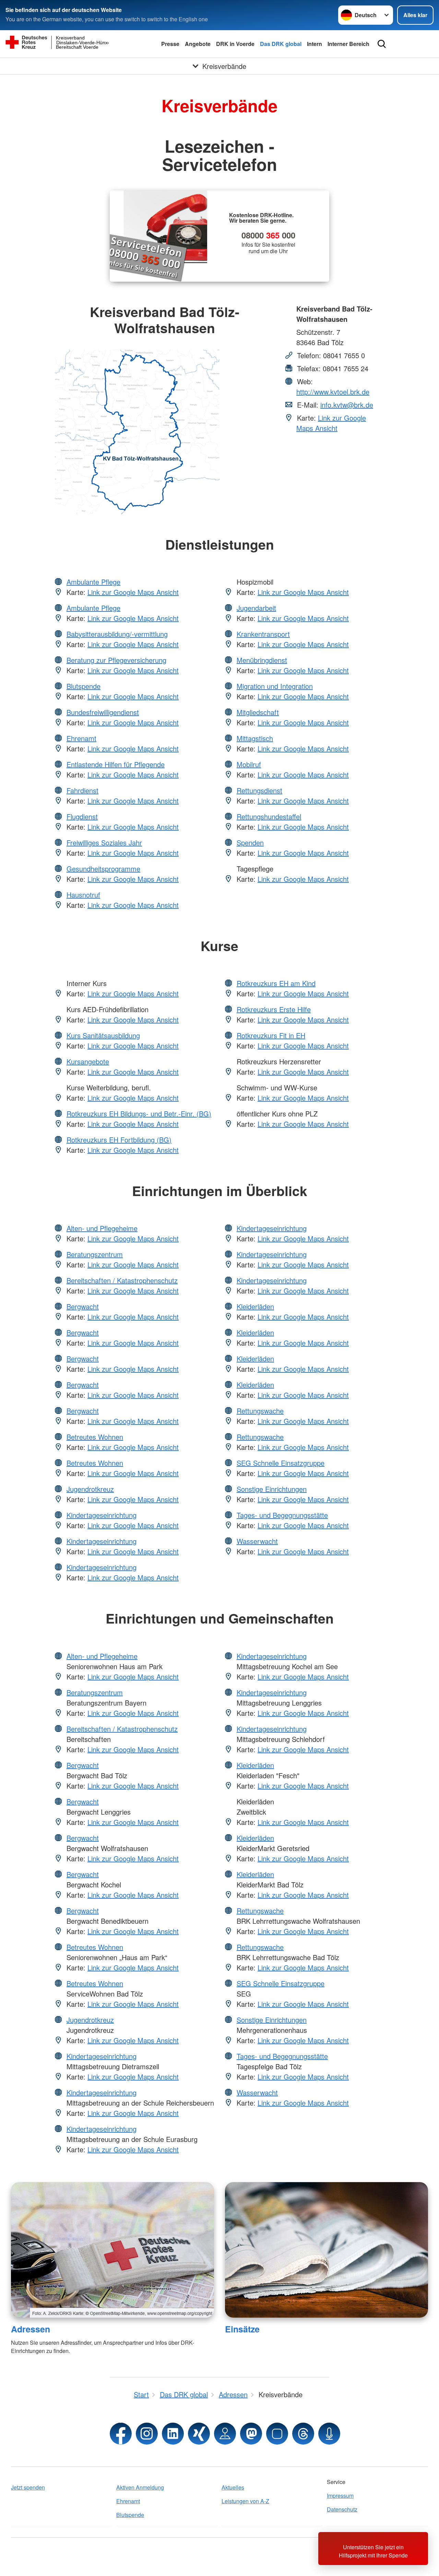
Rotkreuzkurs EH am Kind (276, 983)
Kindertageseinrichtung (102, 1515)
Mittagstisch (255, 738)
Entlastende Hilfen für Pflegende (116, 764)
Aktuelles (233, 2487)
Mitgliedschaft (258, 712)
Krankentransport (263, 634)
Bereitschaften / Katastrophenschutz (122, 1280)
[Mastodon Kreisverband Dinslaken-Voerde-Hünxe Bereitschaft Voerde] (251, 2434)
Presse (170, 44)
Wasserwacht (257, 1541)
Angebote (198, 44)
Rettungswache (260, 1411)
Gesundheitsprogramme (103, 869)
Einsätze (242, 2329)
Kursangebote (88, 1061)
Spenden (250, 842)
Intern (315, 44)
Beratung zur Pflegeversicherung (116, 660)
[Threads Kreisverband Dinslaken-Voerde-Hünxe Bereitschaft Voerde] (303, 2434)
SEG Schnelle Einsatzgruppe (281, 1463)
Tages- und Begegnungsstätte (282, 1515)
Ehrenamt (81, 738)
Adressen (31, 2329)
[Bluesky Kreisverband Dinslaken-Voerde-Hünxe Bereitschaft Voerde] (277, 2434)
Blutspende (84, 686)
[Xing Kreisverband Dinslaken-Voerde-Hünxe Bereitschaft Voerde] (199, 2434)
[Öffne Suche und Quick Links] (382, 44)
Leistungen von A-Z (245, 2501)
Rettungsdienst (259, 790)
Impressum (340, 2496)
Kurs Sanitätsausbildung (103, 1035)
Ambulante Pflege (93, 582)
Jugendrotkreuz (90, 1489)
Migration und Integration (275, 686)
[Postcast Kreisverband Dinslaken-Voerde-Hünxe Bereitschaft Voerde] (329, 2434)
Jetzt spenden (28, 2487)
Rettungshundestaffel (269, 816)
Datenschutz (342, 2509)
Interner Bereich (348, 44)
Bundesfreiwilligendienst (103, 712)
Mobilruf (249, 764)
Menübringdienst (262, 660)
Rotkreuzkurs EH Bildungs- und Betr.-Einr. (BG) (139, 1114)
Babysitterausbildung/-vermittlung (117, 634)
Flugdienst (82, 816)
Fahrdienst (82, 790)
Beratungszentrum (95, 1254)
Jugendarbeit (256, 608)
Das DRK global (281, 44)
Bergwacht (83, 1306)
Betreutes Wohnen (95, 1437)
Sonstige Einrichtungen (272, 1489)
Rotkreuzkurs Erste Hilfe (274, 1009)
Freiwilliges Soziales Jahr (104, 842)
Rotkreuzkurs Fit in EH (271, 1035)
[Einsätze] (327, 2250)
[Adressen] (112, 2250)
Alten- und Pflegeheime (102, 1228)
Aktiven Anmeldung (140, 2487)
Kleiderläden (255, 1306)
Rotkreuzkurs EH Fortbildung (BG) (119, 1140)
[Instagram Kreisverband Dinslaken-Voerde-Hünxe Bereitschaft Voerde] (147, 2434)
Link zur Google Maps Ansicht (331, 423)
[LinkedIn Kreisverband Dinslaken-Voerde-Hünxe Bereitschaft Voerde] (173, 2434)
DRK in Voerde (235, 44)
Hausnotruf (83, 895)
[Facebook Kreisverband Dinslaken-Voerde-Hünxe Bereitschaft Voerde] (121, 2434)
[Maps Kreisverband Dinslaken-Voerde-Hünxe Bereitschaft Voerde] (225, 2434)
